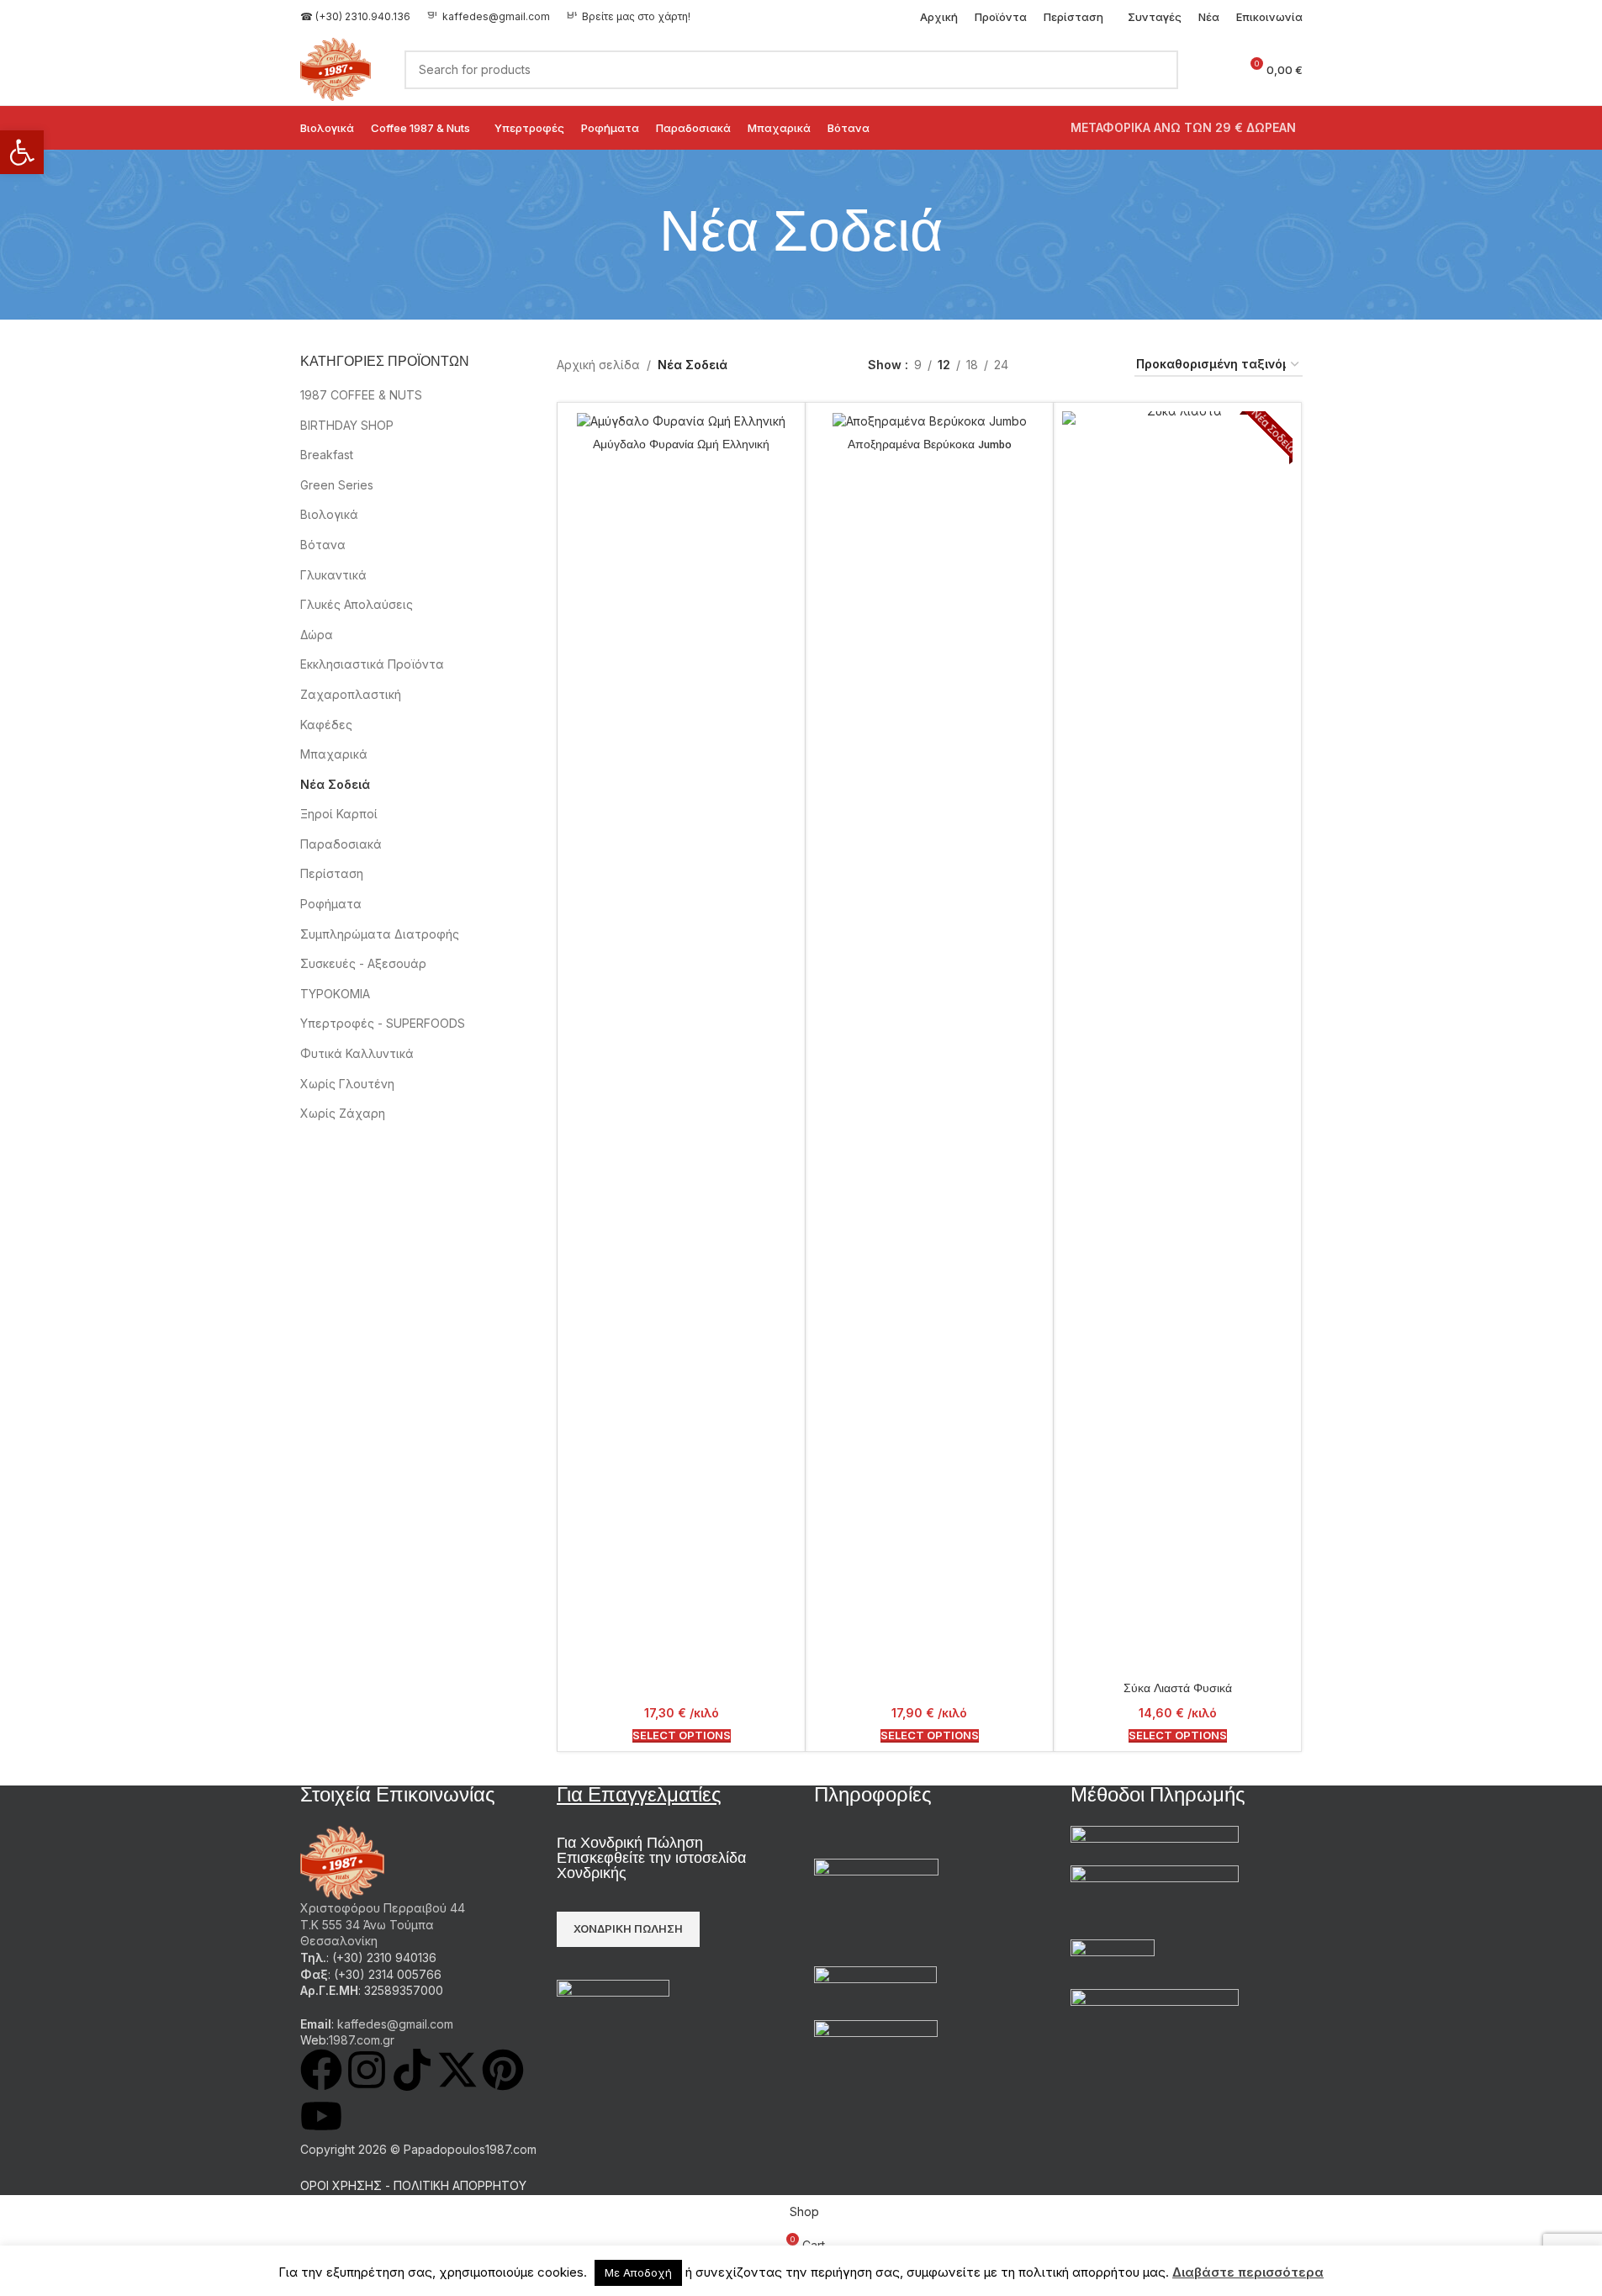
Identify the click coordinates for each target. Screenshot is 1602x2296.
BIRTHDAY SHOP (347, 425)
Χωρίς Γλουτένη (347, 1084)
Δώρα (317, 635)
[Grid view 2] (1047, 365)
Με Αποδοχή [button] (638, 2272)
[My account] (1219, 70)
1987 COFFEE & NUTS (361, 395)
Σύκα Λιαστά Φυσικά (1178, 1689)
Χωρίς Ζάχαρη (343, 1113)
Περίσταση (332, 873)
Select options (682, 1735)
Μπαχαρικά (334, 754)
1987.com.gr (362, 2040)
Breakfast (327, 455)
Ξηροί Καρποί (339, 814)
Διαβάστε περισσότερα (1248, 2272)
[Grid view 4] (1101, 365)
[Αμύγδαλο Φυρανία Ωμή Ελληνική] (681, 420)
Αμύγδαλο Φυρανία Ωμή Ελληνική (681, 445)
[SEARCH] (1159, 70)
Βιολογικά (329, 514)
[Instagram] (367, 2070)
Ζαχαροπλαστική (351, 694)
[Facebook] (321, 2070)
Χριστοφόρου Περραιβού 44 (383, 1908)
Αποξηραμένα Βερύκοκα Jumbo (930, 445)
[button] (22, 152)
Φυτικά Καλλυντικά (357, 1053)
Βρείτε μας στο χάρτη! (636, 16)
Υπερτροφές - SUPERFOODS (383, 1023)
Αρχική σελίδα (598, 365)
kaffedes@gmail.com (496, 16)
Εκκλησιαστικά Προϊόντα (372, 664)
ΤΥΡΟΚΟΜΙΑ (335, 994)
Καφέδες (326, 725)
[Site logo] (336, 68)
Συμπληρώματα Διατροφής (380, 934)
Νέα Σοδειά (335, 784)
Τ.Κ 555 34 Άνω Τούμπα (367, 1925)
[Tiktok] (412, 2070)
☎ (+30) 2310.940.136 (355, 16)
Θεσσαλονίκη (339, 1941)
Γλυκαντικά (333, 575)
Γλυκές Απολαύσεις (357, 604)
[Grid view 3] (1074, 365)
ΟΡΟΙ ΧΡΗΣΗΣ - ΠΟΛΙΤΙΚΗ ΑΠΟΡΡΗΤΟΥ (413, 2185)
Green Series (337, 485)
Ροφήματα (331, 904)
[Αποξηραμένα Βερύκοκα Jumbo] (929, 420)
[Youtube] (321, 2116)
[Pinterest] (503, 2070)
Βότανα (323, 545)
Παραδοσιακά (341, 844)
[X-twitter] (457, 2070)
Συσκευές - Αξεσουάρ (363, 963)
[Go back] (638, 235)
